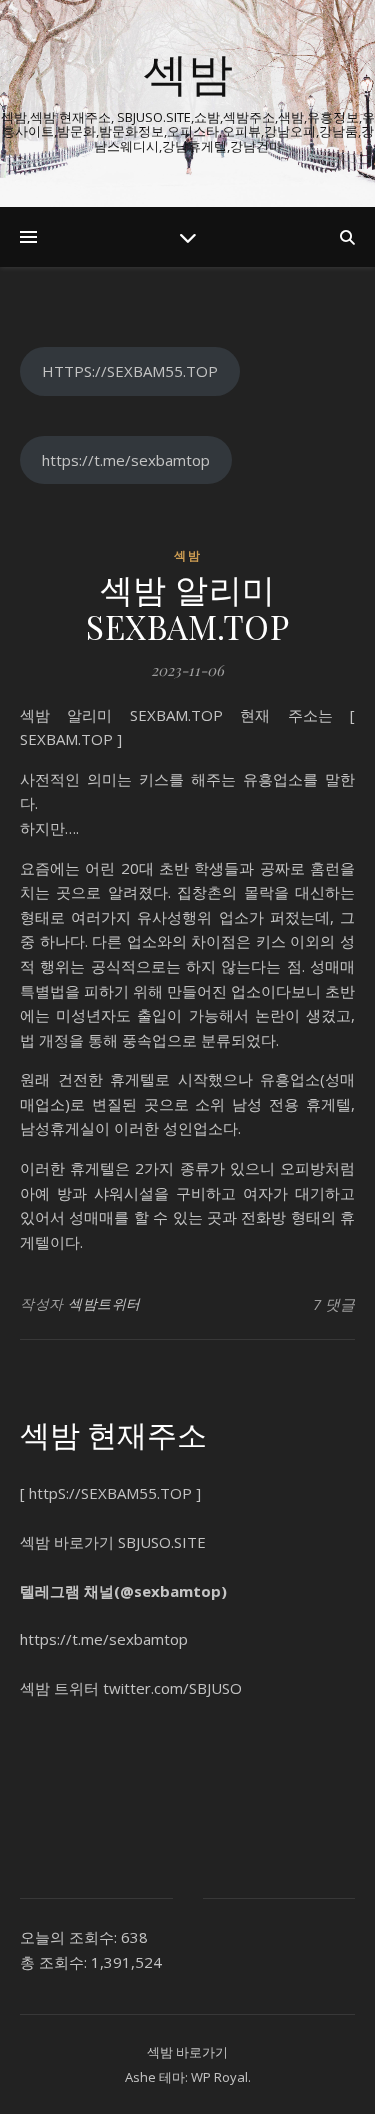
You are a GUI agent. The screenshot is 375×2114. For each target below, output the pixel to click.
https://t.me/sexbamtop (126, 460)
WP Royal (219, 2077)
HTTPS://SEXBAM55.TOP (130, 371)
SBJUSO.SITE (162, 1542)
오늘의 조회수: (70, 1937)
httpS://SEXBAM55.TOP (110, 1493)
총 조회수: (55, 1962)
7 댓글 (334, 1304)
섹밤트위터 (104, 1303)
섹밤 (188, 72)
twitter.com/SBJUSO (172, 1688)
